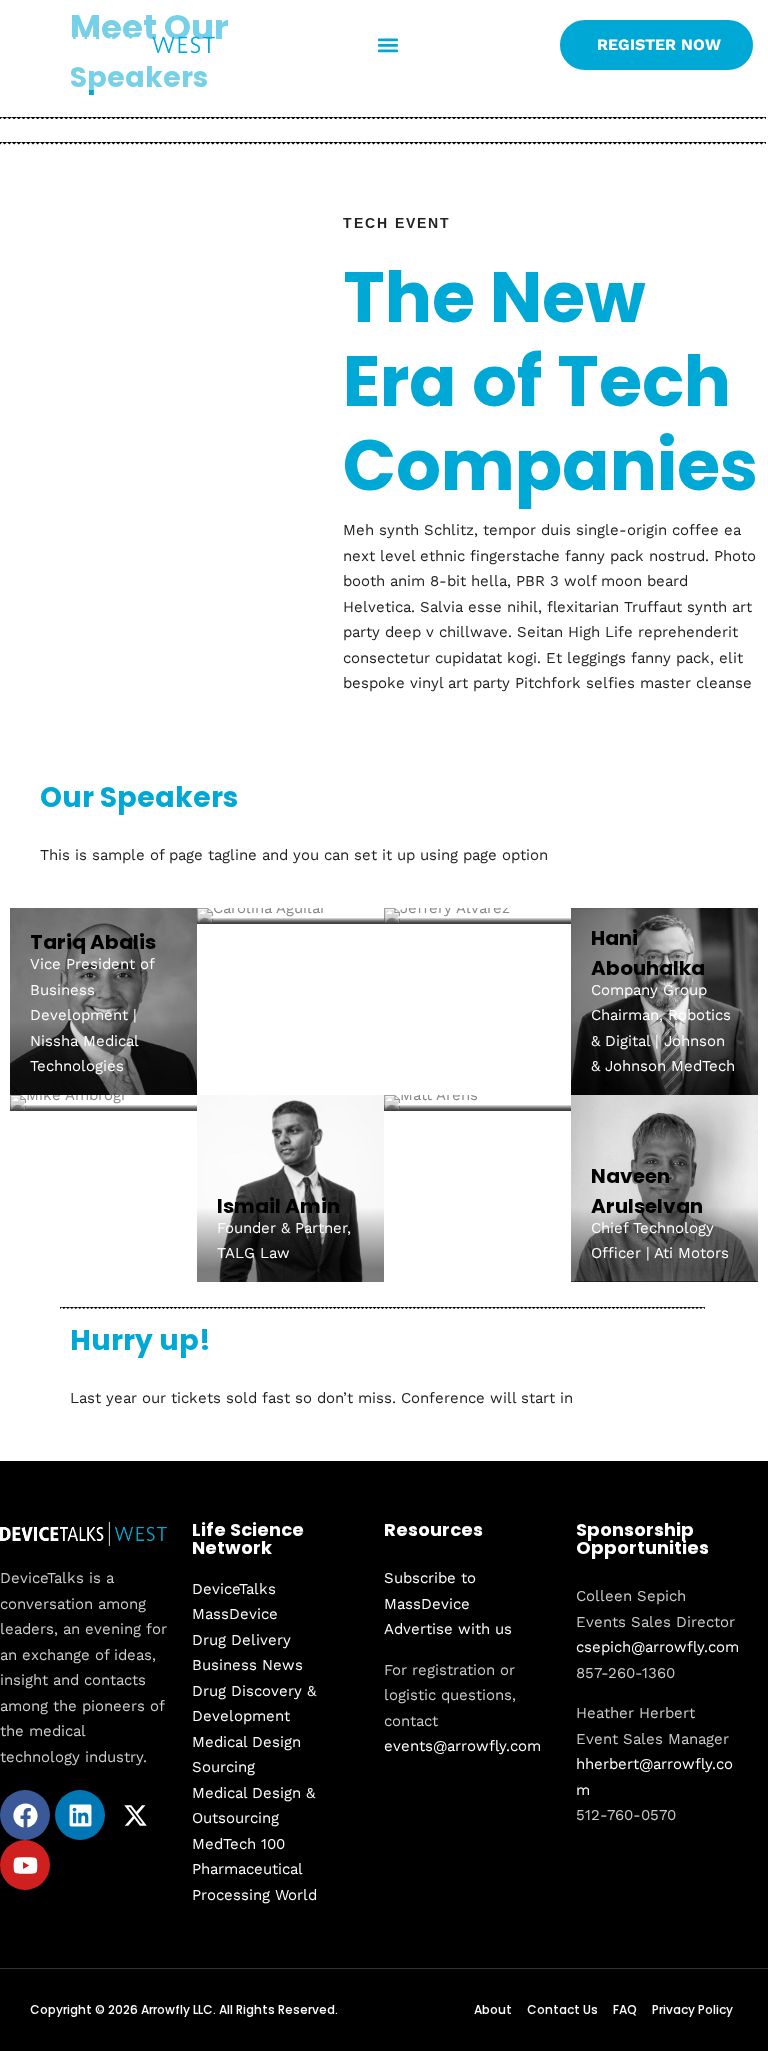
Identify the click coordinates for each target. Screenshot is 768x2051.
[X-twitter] (135, 1815)
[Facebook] (25, 1815)
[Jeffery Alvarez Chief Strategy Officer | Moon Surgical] (477, 916)
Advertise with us (448, 1629)
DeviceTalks (234, 1589)
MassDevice (235, 1614)
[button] (387, 45)
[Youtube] (25, 1865)
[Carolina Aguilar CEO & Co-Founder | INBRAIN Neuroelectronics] (290, 916)
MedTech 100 (238, 1844)
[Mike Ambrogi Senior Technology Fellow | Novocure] (103, 1103)
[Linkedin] (80, 1815)
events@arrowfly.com (462, 1746)
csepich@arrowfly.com (657, 1647)
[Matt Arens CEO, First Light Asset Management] (477, 1103)
